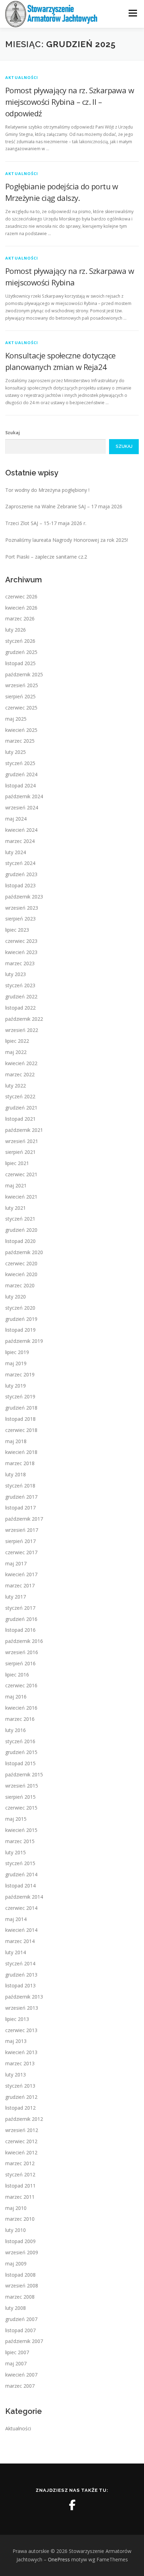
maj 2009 (16, 2264)
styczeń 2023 (20, 985)
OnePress (59, 2559)
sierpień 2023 (20, 919)
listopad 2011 (20, 2186)
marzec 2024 (20, 841)
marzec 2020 (20, 1285)
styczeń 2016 (20, 1741)
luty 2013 (16, 2075)
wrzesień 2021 (22, 1141)
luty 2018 (16, 1474)
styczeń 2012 (20, 2174)
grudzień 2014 (21, 1874)
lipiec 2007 (17, 2352)
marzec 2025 (20, 741)
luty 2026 (16, 630)
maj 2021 (16, 1185)
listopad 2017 (20, 1508)
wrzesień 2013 (22, 2008)
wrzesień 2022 (22, 1030)
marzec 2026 (20, 618)
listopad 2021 (20, 1119)
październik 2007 (24, 2341)
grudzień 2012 (21, 2097)
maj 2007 (16, 2363)
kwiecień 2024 (21, 830)
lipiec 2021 (17, 1163)
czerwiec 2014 (21, 1908)
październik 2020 (24, 1252)
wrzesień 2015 (22, 1786)
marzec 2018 (20, 1463)
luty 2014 (16, 1952)
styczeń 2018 (20, 1486)
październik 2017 (24, 1519)
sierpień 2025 (20, 696)
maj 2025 (16, 719)
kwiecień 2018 (21, 1452)
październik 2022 (24, 1019)
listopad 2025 (20, 663)
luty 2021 (16, 1208)
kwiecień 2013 (21, 2052)
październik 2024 (24, 796)
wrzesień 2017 (22, 1530)
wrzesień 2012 (22, 2130)
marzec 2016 (20, 1719)
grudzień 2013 (21, 1975)
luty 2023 (16, 974)
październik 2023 (24, 897)
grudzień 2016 (21, 1619)
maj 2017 (16, 1563)
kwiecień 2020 (21, 1274)
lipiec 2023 (17, 930)
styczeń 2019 (20, 1396)
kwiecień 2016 (21, 1708)
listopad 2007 (20, 2330)
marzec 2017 (20, 1585)
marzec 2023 (20, 963)
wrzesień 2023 (22, 908)
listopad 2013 (20, 1985)
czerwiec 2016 (21, 1685)
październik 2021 (24, 1130)
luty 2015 (16, 1852)
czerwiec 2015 (21, 1808)
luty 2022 (16, 1086)
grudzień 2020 (21, 1230)
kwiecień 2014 (21, 1930)
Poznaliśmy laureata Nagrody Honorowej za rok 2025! (67, 540)
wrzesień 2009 (22, 2252)
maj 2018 (16, 1441)
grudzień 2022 (21, 996)
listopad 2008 (20, 2275)
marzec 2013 (20, 2063)
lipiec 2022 (17, 1041)
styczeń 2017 (20, 1608)
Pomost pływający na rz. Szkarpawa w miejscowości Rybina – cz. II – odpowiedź (70, 102)
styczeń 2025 (20, 763)
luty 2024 (16, 852)
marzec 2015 (20, 1841)
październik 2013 (24, 1997)
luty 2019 (16, 1386)
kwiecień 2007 (21, 2375)
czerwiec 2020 (21, 1263)
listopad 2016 (20, 1630)
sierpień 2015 (20, 1797)
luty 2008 (16, 2308)
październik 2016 (24, 1641)
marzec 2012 (20, 2163)
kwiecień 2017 (21, 1574)
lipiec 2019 (17, 1352)
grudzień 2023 (21, 874)
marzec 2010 (20, 2219)
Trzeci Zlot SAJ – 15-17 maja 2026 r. (46, 523)
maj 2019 (16, 1363)
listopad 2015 (20, 1763)
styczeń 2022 (20, 1096)
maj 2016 (16, 1697)
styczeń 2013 (20, 2086)
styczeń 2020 (20, 1308)
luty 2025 (16, 752)
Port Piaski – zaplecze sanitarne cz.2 (46, 557)
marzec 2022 (20, 1074)
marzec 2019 (20, 1374)
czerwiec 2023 (21, 941)
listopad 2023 (20, 885)
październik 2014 (24, 1897)
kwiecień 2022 (21, 1063)
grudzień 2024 (21, 774)
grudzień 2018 (21, 1408)
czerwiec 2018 (21, 1430)
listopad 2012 (20, 2108)
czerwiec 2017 (21, 1552)
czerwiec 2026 (21, 596)
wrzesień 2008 (22, 2286)
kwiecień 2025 (21, 730)
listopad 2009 (20, 2241)
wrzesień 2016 (22, 1652)
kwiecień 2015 (21, 1830)
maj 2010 (16, 2208)
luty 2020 (16, 1297)
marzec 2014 (20, 1941)
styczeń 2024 (20, 863)
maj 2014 (16, 1919)
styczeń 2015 (20, 1863)
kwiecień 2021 (21, 1197)
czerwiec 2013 (21, 2030)
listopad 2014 (20, 1886)
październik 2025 (24, 674)
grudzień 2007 (21, 2319)
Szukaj (13, 433)
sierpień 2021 (20, 1152)
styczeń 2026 (20, 641)
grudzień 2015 (21, 1752)
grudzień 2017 (21, 1497)
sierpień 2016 (20, 1663)
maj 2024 (16, 819)
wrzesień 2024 (22, 807)
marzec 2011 (20, 2197)
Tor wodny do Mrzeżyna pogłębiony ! (47, 490)
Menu (132, 13)
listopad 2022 (20, 1008)
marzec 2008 (20, 2297)
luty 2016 (16, 1730)
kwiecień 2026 (21, 608)
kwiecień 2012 (21, 2152)
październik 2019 (24, 1341)
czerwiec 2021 (21, 1174)
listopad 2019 (20, 1330)
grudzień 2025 (21, 652)
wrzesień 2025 (22, 685)
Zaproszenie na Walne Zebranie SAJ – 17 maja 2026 (64, 506)
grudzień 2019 (21, 1319)
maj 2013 (16, 2041)
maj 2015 (16, 1819)
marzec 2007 (20, 2386)
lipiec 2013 (17, 2019)
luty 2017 (16, 1597)
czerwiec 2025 (21, 708)
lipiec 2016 (17, 1675)
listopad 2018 (20, 1419)
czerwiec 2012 (21, 2141)
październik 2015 (24, 1774)
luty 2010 (16, 2230)
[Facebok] (72, 2505)
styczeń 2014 (20, 1963)
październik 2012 (24, 2119)
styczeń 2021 (20, 1219)
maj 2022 (16, 1052)
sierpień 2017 (20, 1541)
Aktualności (22, 77)
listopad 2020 (20, 1241)
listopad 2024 (20, 785)
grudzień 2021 (21, 1108)
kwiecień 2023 (21, 952)
